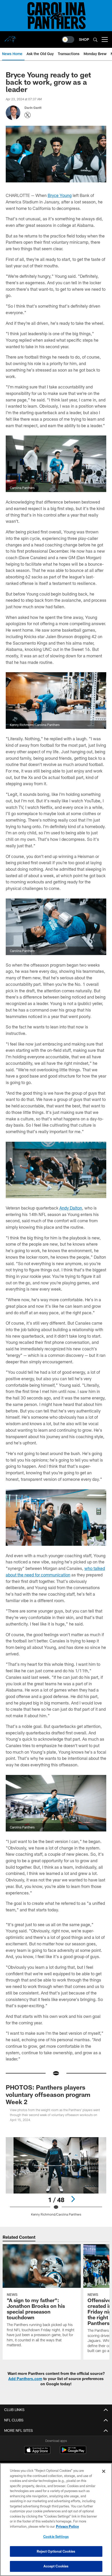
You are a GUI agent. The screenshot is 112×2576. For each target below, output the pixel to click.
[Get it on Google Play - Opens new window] (73, 2452)
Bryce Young (60, 195)
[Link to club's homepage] (10, 37)
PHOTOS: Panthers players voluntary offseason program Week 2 (48, 2094)
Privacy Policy (67, 2526)
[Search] (95, 40)
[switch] (68, 39)
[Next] (73, 2199)
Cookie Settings (56, 2537)
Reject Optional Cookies (56, 2551)
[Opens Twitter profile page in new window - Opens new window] (28, 115)
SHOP (84, 39)
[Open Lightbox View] (56, 2177)
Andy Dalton (71, 1208)
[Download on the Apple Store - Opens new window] (37, 2450)
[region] (56, 2519)
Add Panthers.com (25, 2379)
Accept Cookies (56, 2566)
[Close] (104, 2471)
